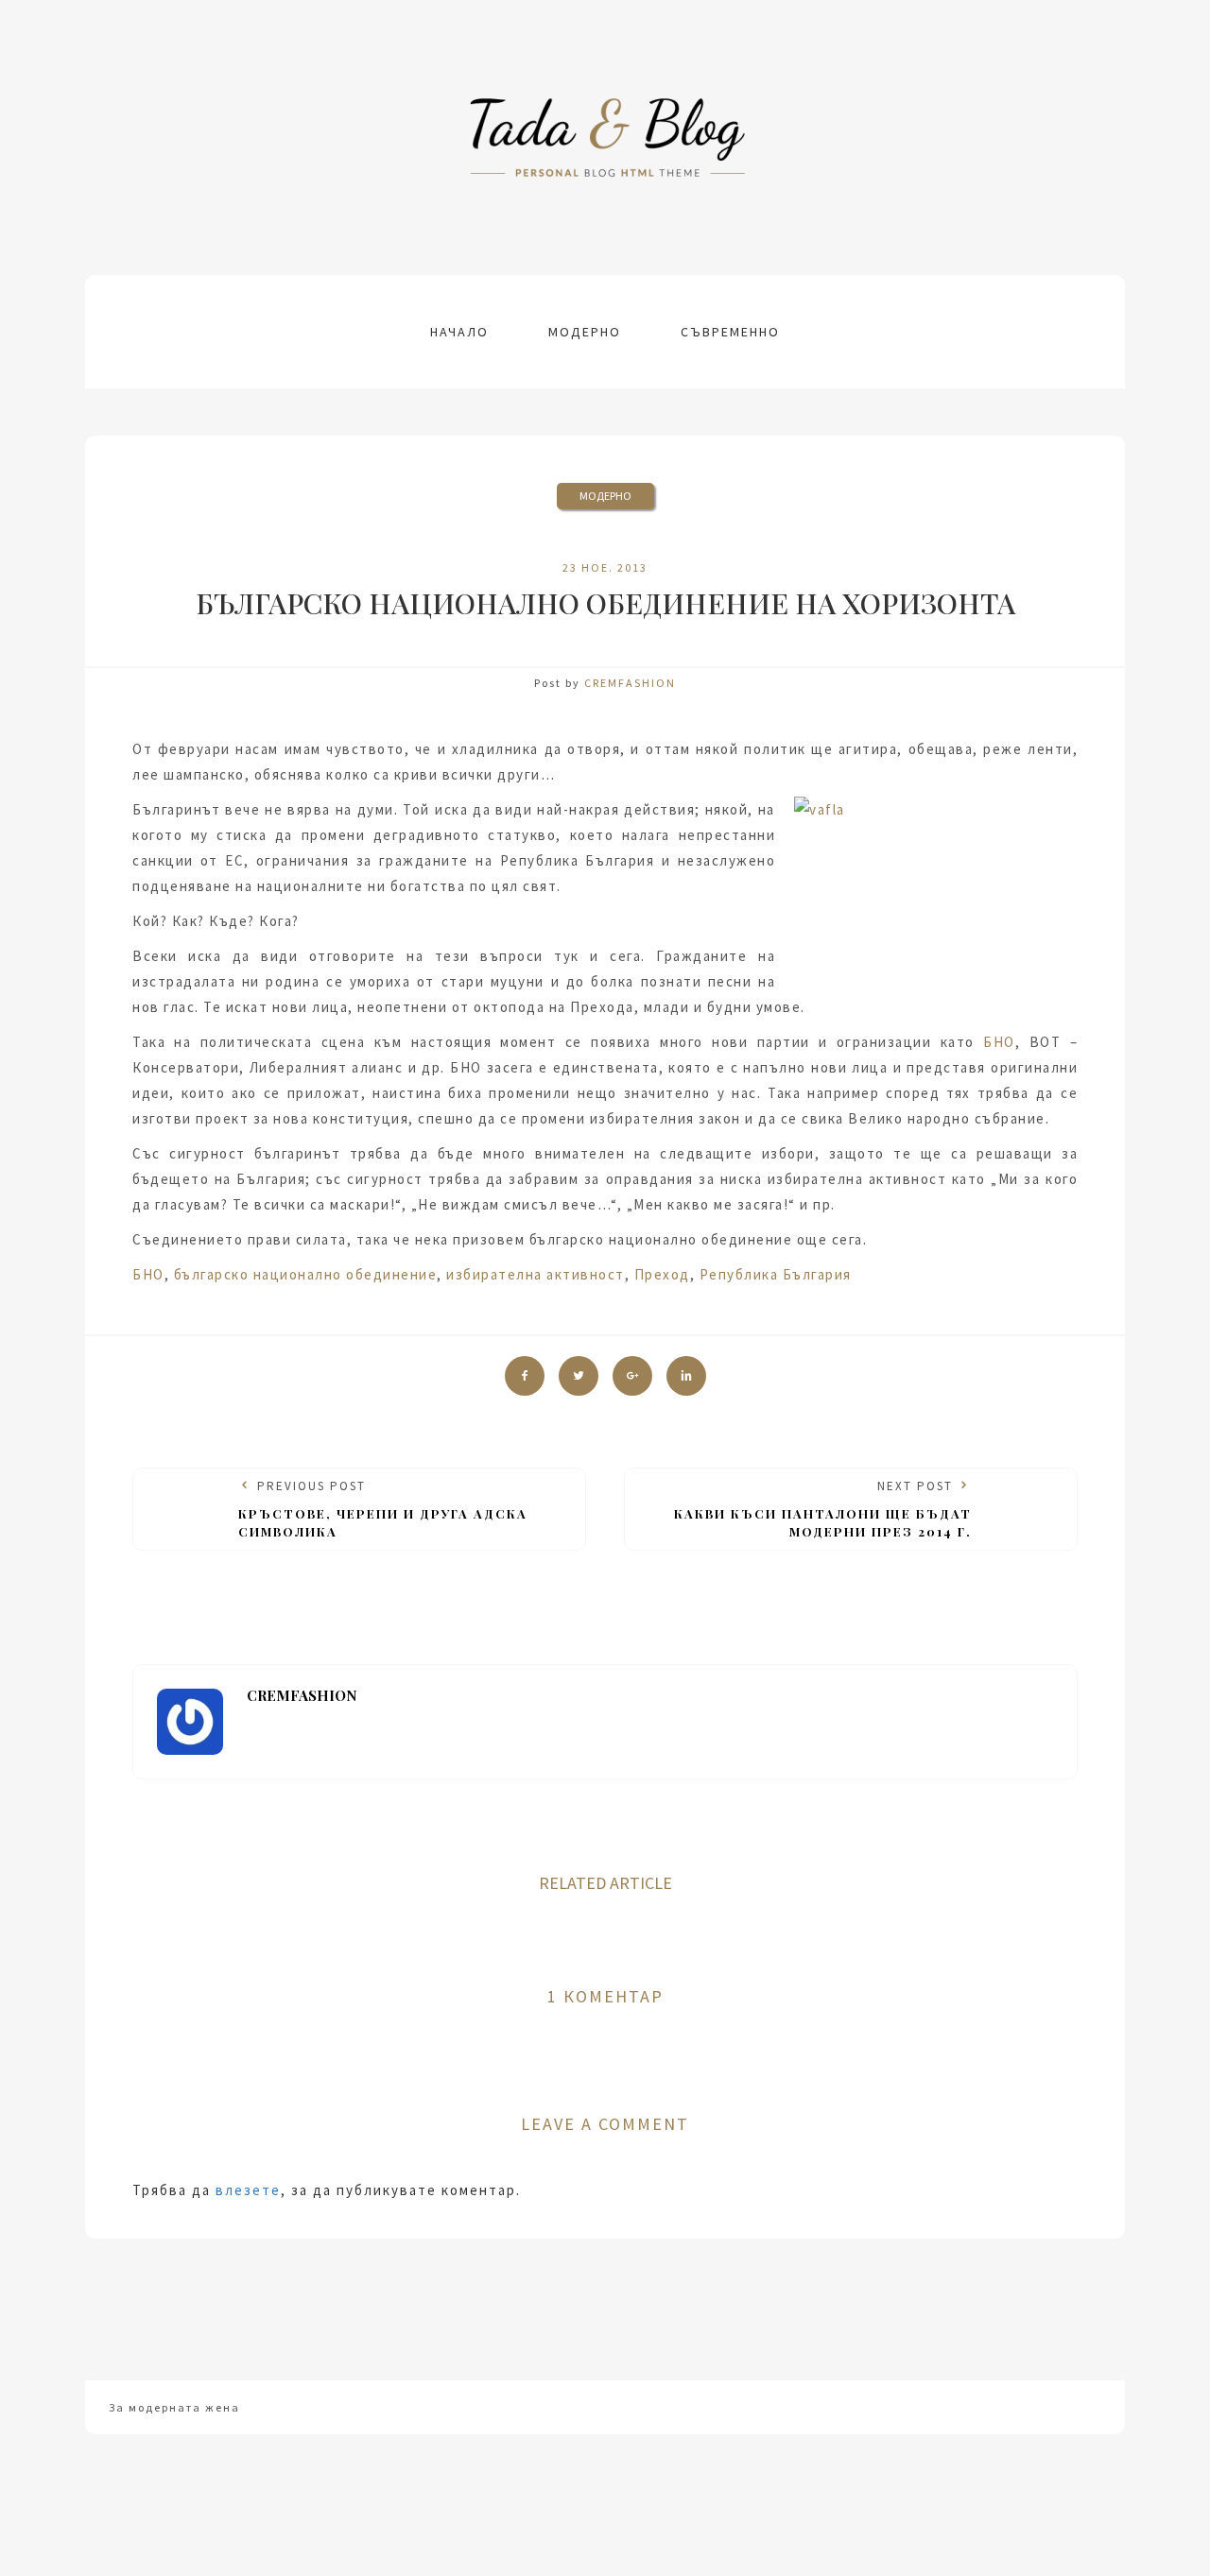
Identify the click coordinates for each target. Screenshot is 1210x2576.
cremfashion (630, 683)
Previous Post (383, 1508)
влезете (248, 2190)
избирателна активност (536, 1274)
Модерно (585, 332)
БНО (999, 1042)
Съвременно (730, 332)
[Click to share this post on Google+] (632, 1376)
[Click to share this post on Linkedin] (686, 1376)
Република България (776, 1274)
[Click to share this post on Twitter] (579, 1376)
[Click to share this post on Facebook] (525, 1376)
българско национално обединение (306, 1274)
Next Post (823, 1508)
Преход (662, 1274)
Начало (459, 332)
